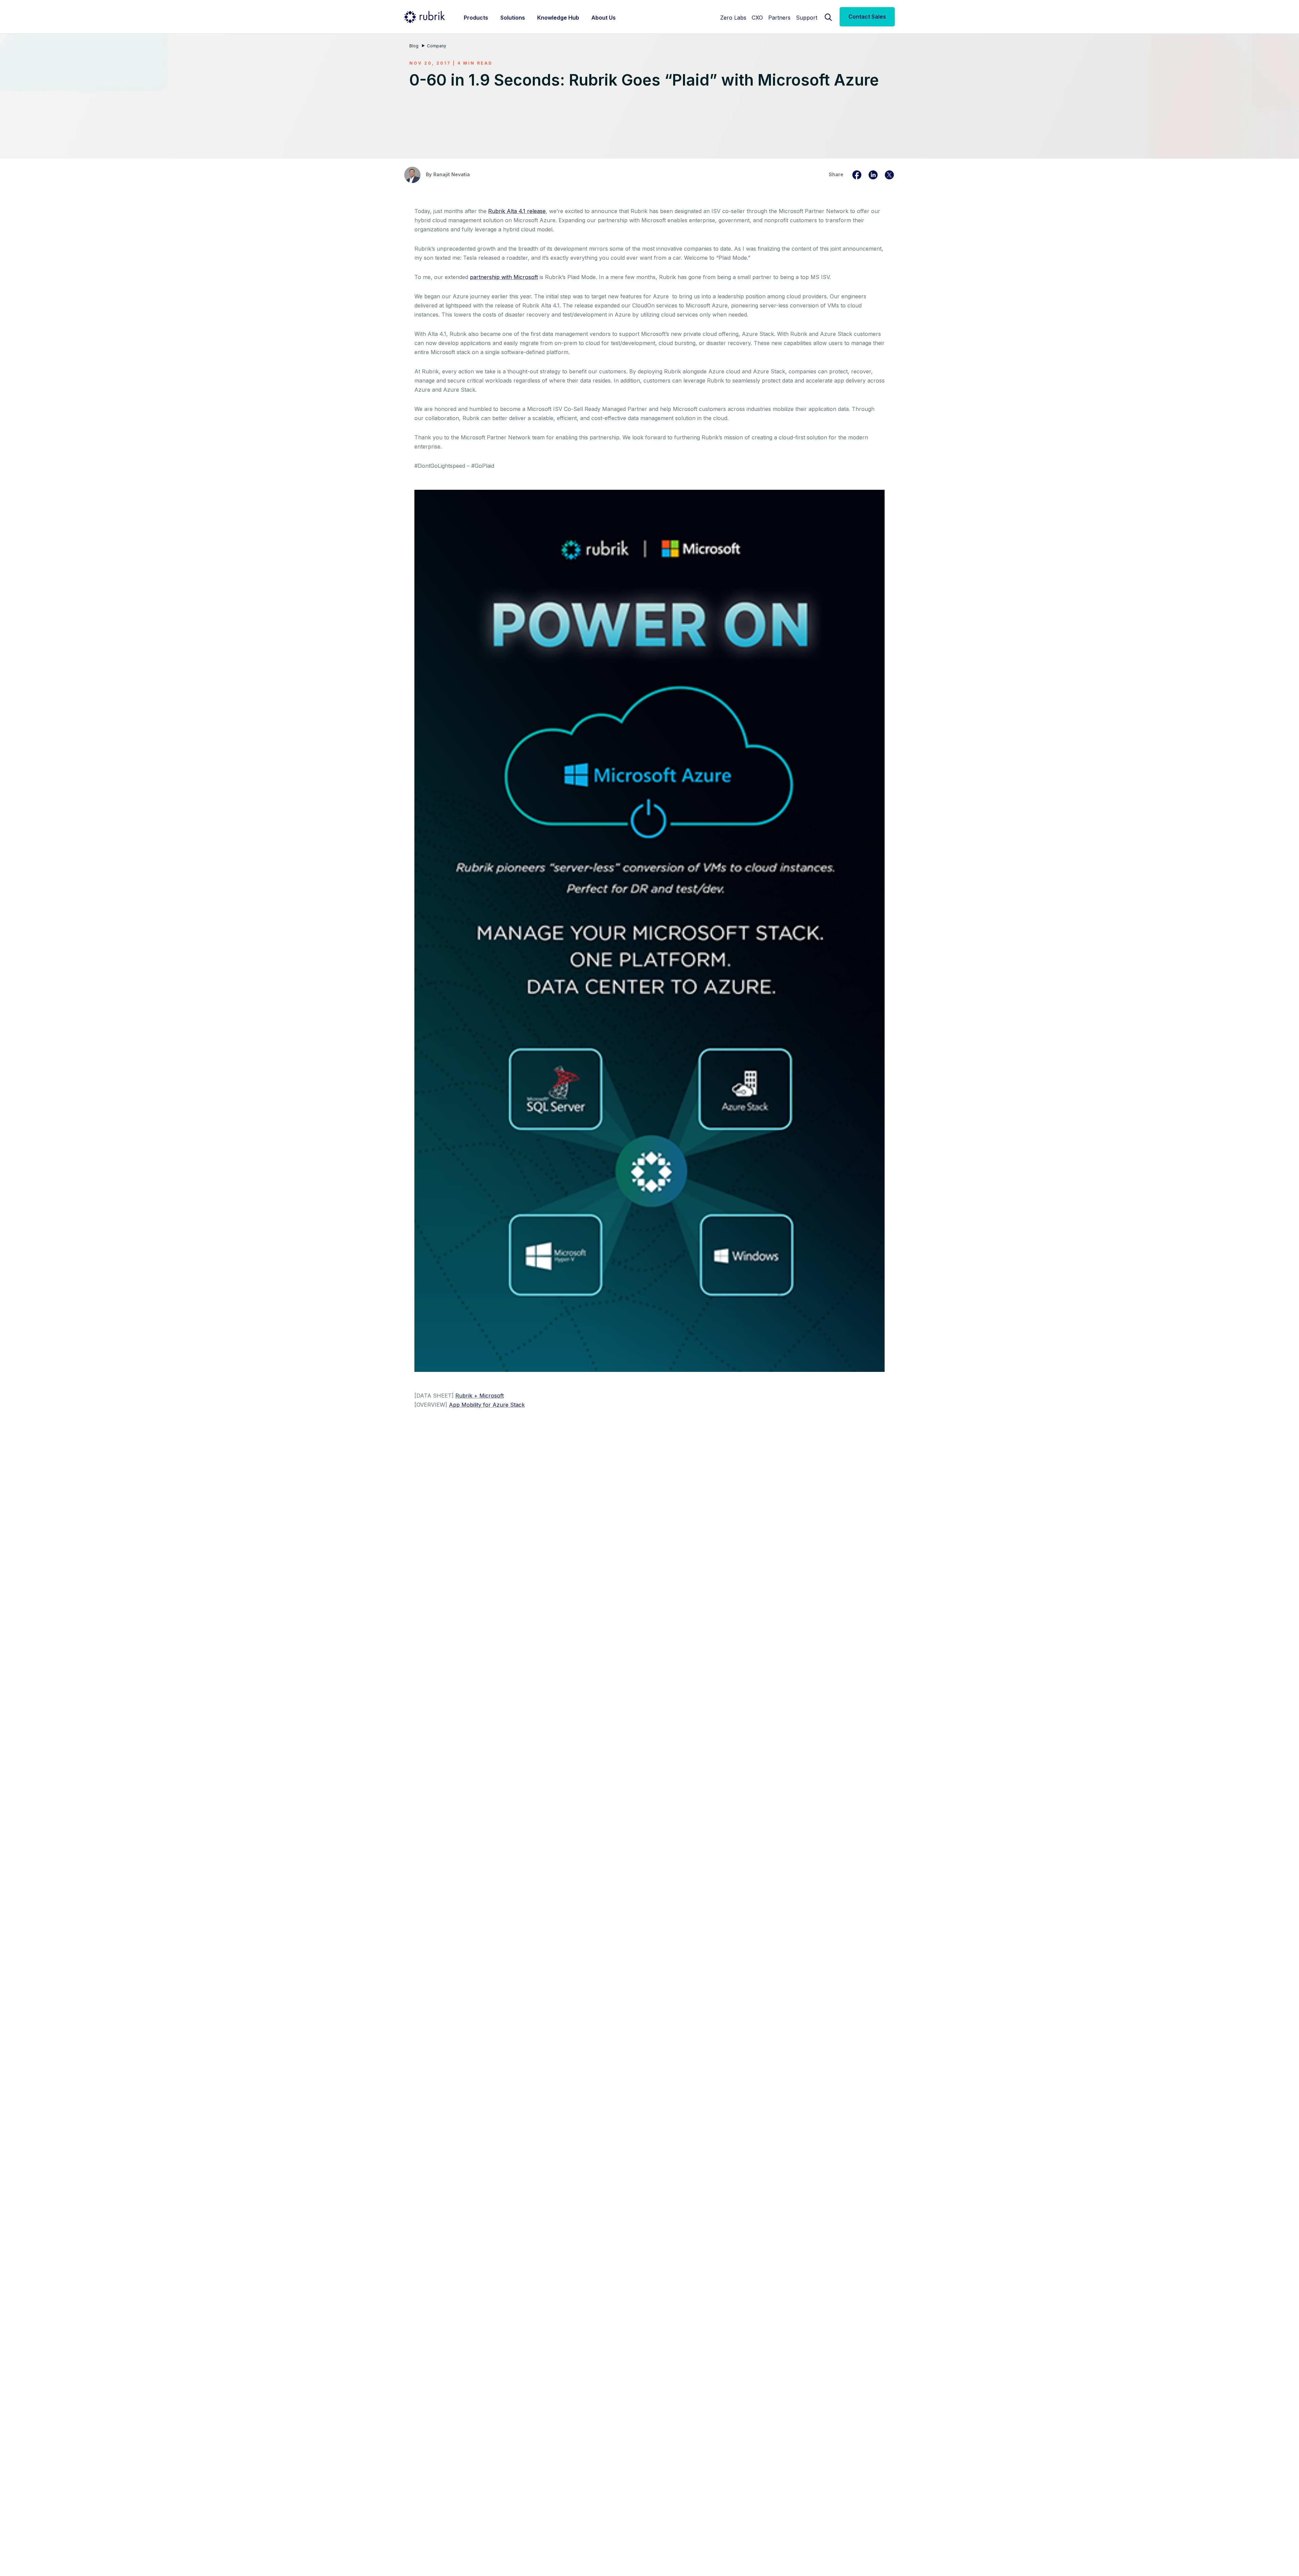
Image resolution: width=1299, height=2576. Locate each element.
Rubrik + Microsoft (480, 1396)
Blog (414, 46)
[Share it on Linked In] (873, 174)
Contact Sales (867, 17)
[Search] (828, 17)
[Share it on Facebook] (857, 174)
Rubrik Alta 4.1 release (517, 211)
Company (437, 46)
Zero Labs (733, 18)
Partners (779, 18)
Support (807, 18)
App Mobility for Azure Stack (487, 1405)
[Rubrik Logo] (425, 17)
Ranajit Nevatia (452, 174)
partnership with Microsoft (504, 277)
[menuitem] (476, 17)
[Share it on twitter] (889, 174)
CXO (757, 18)
